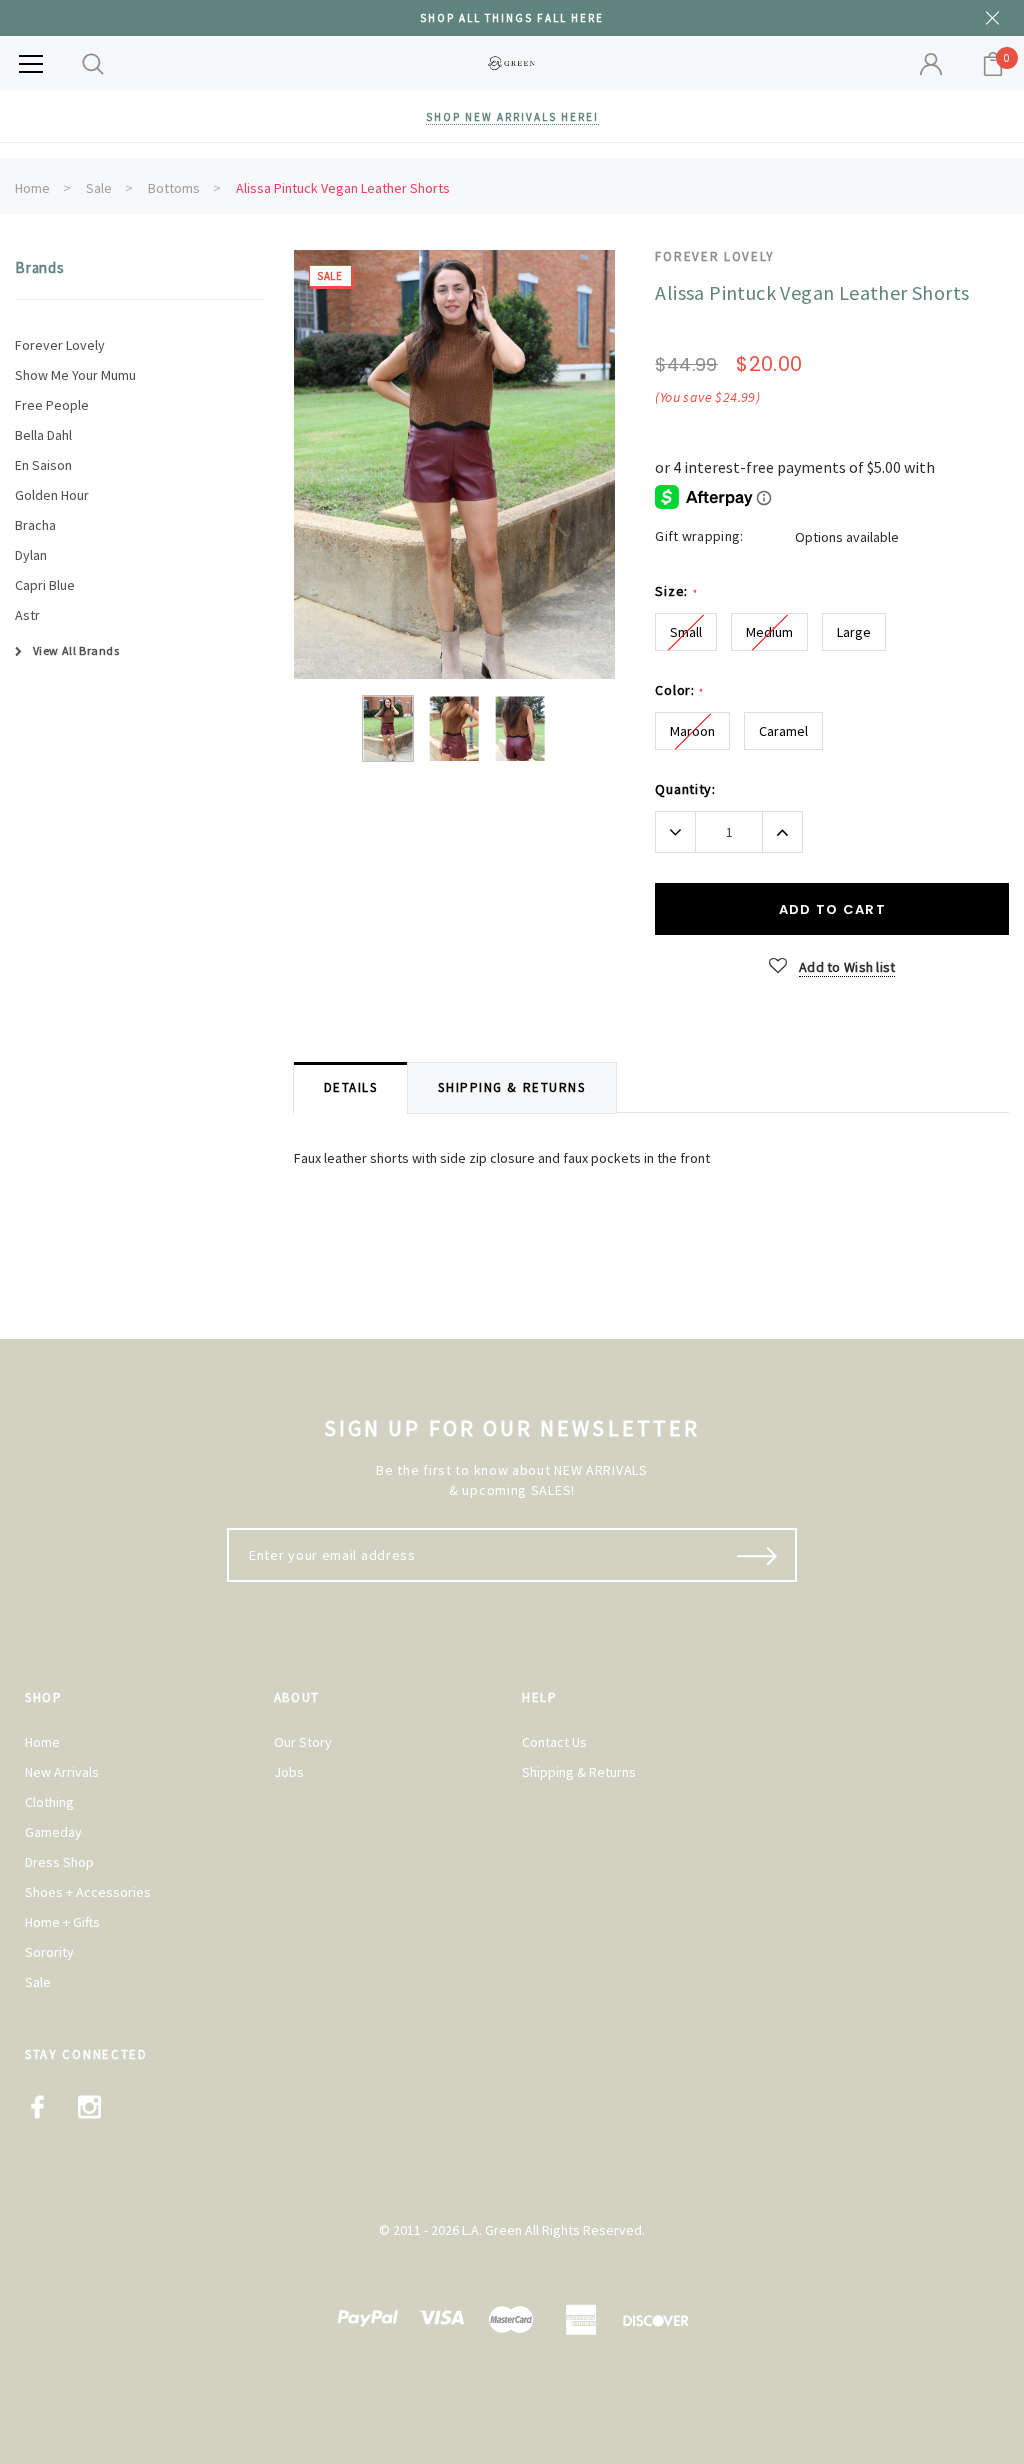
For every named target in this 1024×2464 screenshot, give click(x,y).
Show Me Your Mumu (75, 375)
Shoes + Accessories (88, 1892)
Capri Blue (45, 585)
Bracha (35, 525)
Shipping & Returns (579, 1772)
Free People (52, 405)
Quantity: (685, 789)
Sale (99, 188)
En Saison (43, 465)
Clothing (49, 1802)
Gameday (53, 1832)
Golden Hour (52, 495)
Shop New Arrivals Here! (512, 117)
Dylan (31, 555)
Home (32, 188)
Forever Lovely (60, 345)
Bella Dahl (43, 435)
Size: (675, 591)
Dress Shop (59, 1862)
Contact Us (554, 1742)
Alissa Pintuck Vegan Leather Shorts (343, 188)
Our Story (303, 1742)
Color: (679, 690)
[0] (993, 64)
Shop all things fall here (512, 18)
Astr (27, 615)
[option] (455, 464)
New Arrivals (62, 1772)
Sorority (49, 1952)
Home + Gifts (62, 1922)
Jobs (289, 1772)
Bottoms (174, 188)
